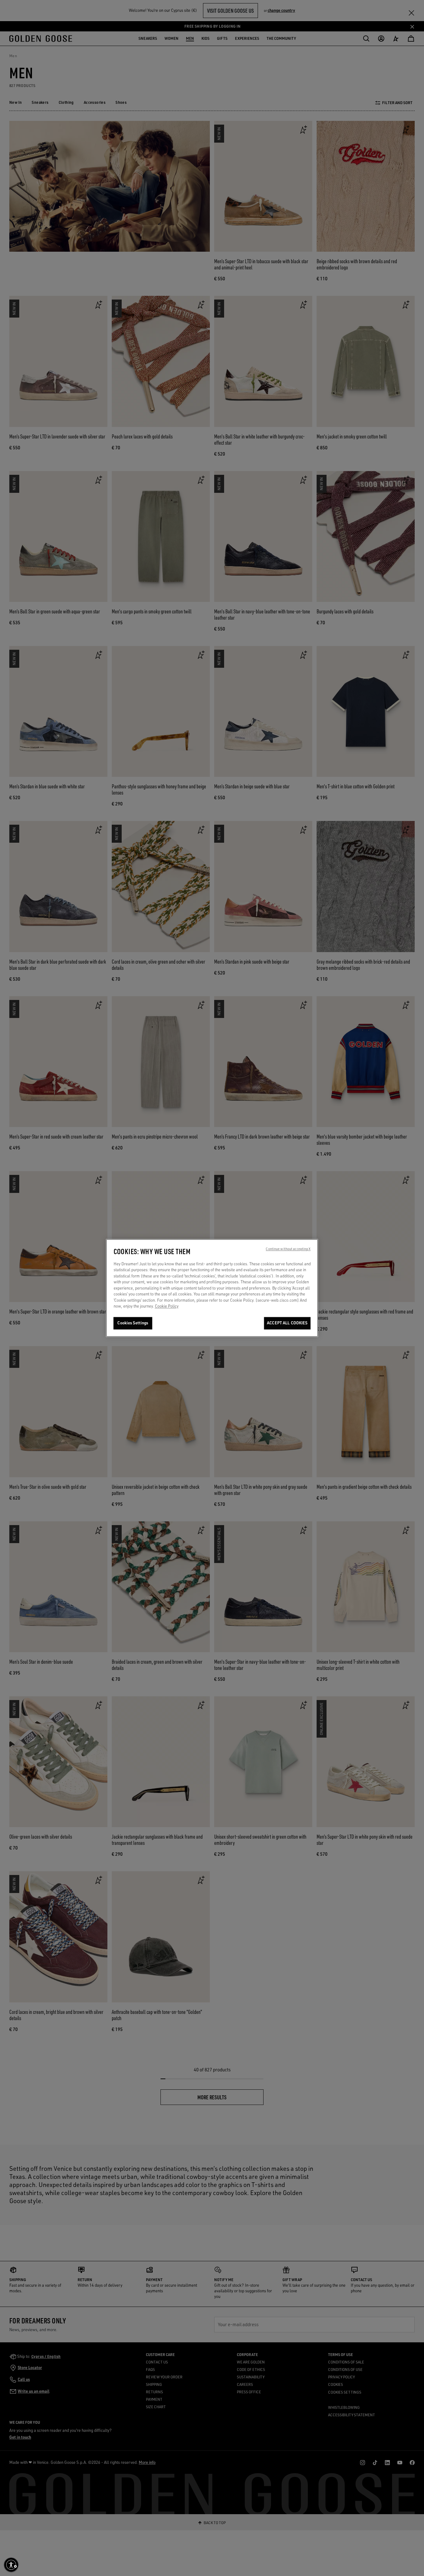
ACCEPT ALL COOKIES (287, 1323)
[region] (212, 1288)
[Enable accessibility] (11, 2565)
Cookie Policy (167, 1306)
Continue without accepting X (288, 1249)
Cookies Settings (133, 1323)
